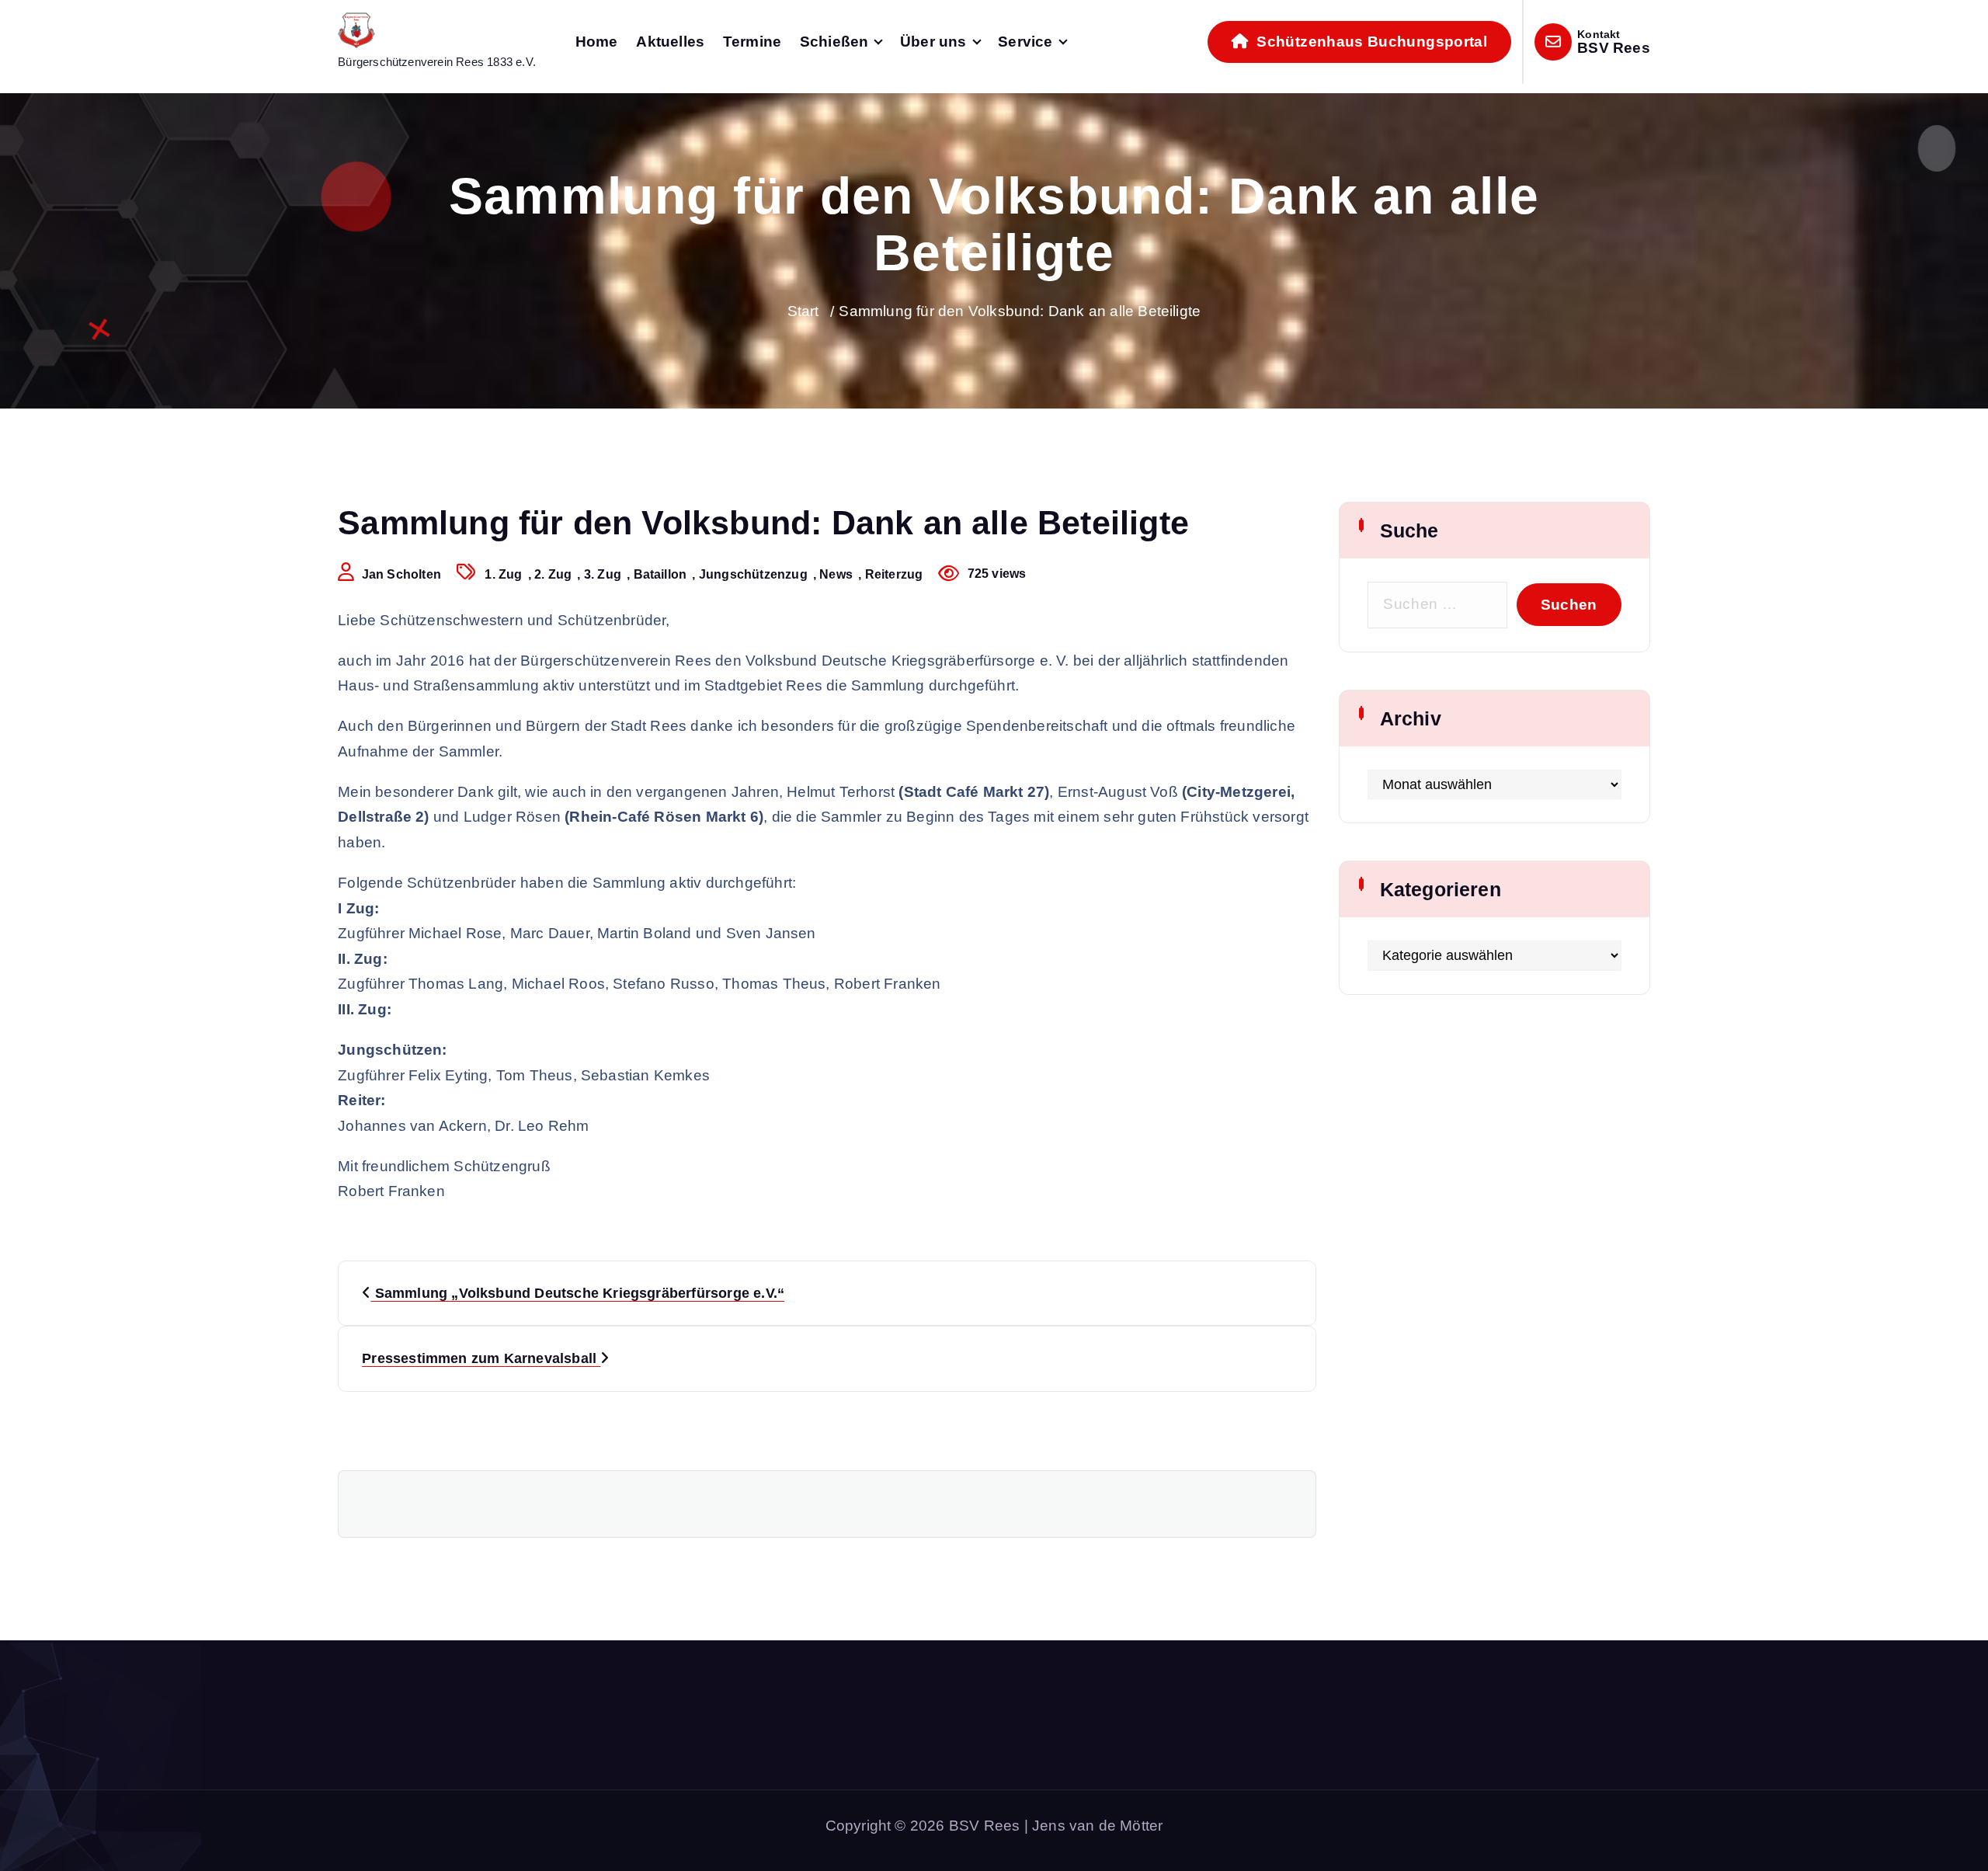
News (836, 574)
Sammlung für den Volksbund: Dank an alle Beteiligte (1020, 311)
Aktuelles (670, 42)
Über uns (933, 42)
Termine (752, 42)
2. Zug (553, 574)
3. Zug (603, 574)
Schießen (834, 42)
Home (597, 42)
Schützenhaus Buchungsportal (1370, 42)
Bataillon (660, 574)
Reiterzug (894, 574)
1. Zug (503, 574)
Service (1025, 42)
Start (803, 311)
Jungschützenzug (753, 574)
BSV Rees (1614, 48)
